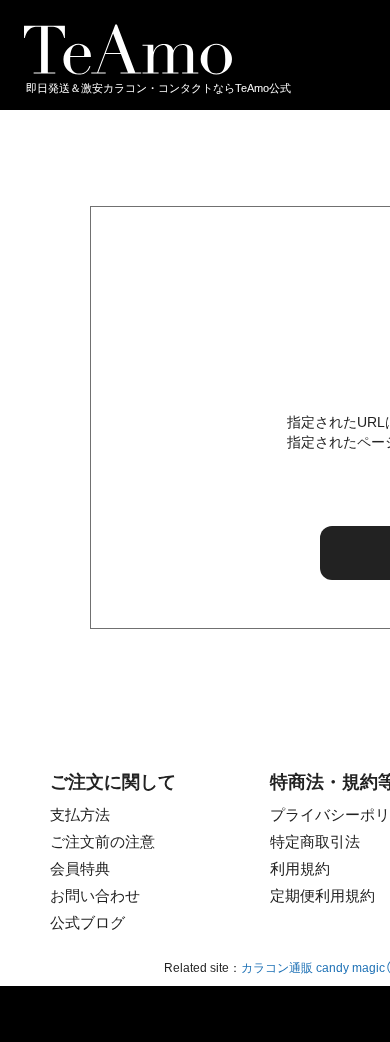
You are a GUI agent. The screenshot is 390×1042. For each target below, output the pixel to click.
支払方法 (80, 814)
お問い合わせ (95, 895)
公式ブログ (87, 922)
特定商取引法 (315, 841)
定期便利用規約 (322, 895)
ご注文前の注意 (102, 841)
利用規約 (300, 868)
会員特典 (80, 868)
